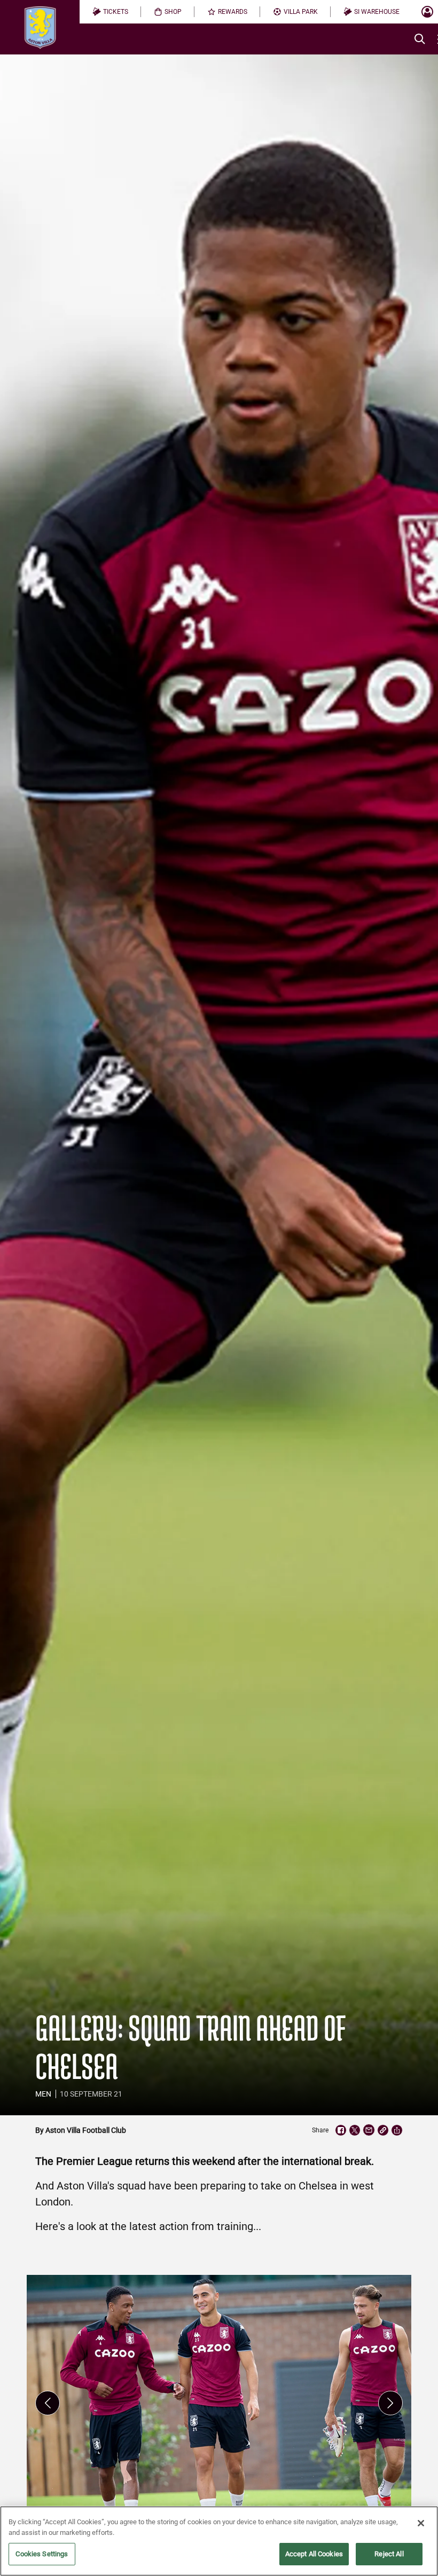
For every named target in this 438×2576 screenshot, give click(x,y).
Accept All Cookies (314, 2554)
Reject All (389, 2554)
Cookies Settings (42, 2554)
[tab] (110, 12)
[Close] (421, 2523)
